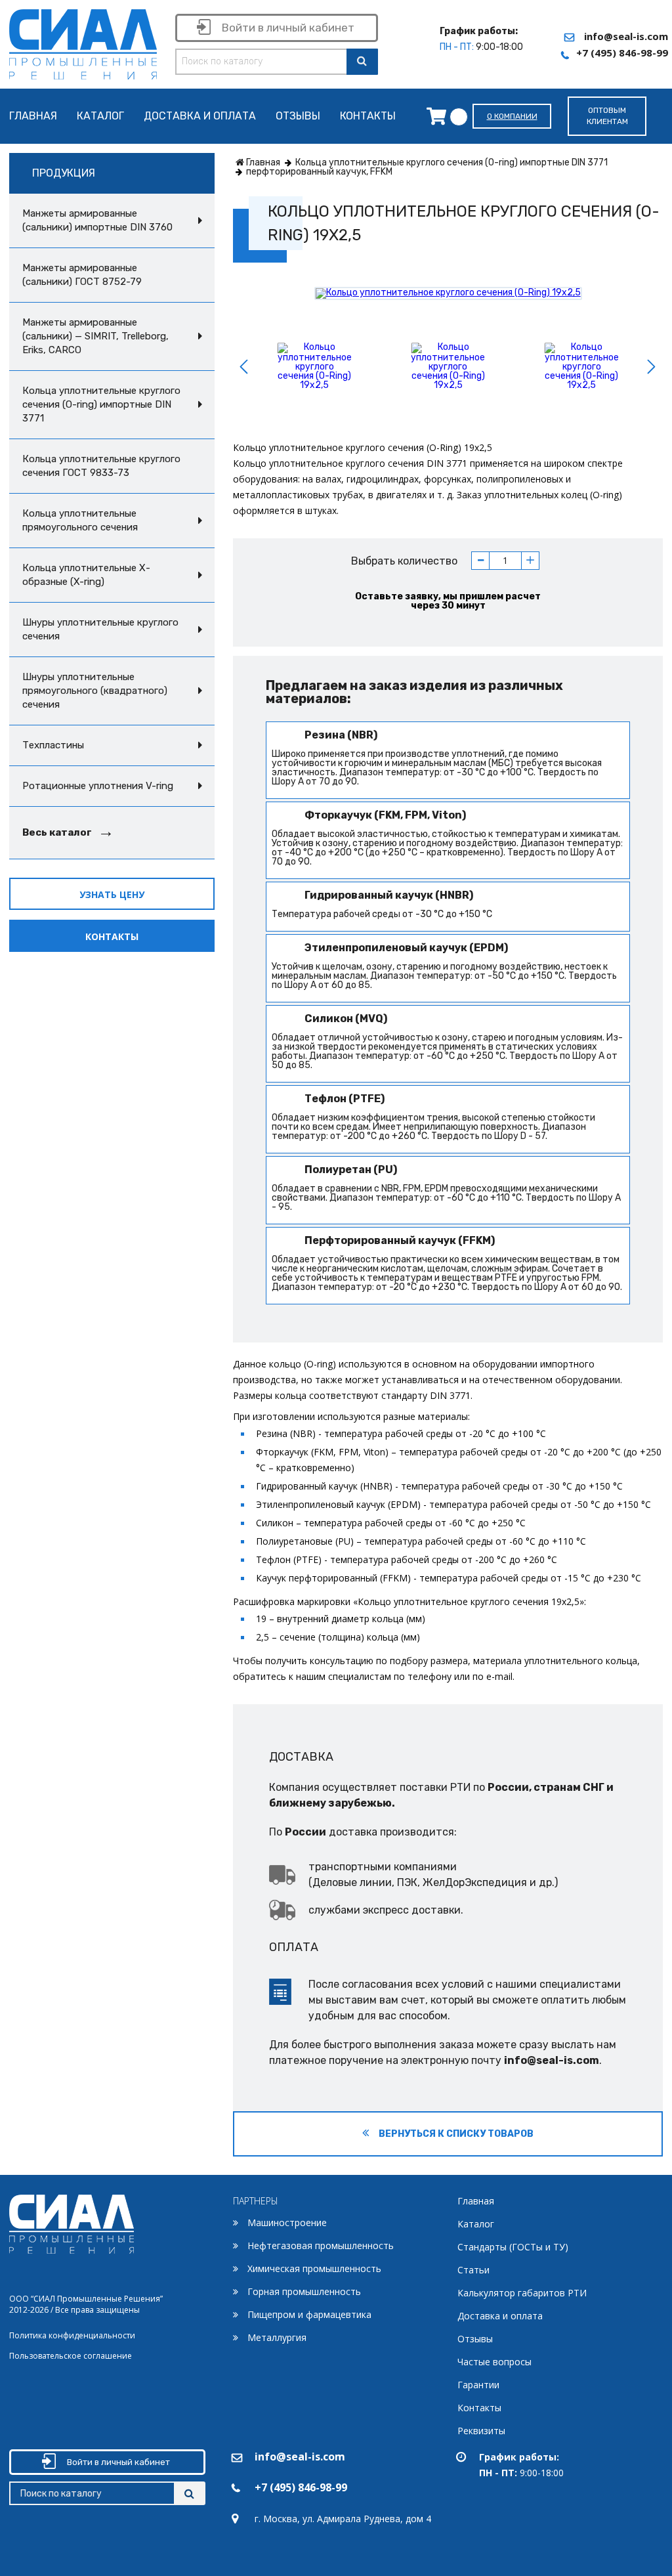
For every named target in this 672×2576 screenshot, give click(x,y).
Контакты (368, 117)
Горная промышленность (304, 2291)
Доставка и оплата (200, 117)
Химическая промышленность (314, 2268)
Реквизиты (481, 2431)
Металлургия (277, 2337)
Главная (33, 117)
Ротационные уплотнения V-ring (98, 786)
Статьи (473, 2270)
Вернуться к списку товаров (455, 2134)
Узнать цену (112, 894)
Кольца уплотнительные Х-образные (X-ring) (86, 575)
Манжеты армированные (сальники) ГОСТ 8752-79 (82, 275)
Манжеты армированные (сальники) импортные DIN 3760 (97, 220)
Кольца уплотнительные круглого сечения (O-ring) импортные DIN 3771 (101, 404)
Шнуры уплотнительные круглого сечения (100, 629)
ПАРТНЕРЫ (256, 2201)
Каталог (100, 117)
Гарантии (478, 2385)
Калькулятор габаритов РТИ (522, 2293)
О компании (512, 116)
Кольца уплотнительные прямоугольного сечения (80, 520)
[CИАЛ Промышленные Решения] (83, 42)
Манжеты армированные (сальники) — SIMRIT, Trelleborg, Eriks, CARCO (95, 336)
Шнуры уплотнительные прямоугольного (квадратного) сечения (95, 691)
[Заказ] (440, 116)
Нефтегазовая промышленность (321, 2245)
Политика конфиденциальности (72, 2335)
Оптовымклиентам (607, 116)
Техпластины (53, 745)
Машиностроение (287, 2222)
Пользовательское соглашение (71, 2356)
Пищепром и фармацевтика (309, 2314)
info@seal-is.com (626, 36)
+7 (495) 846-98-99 (622, 53)
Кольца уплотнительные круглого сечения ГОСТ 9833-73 (101, 466)
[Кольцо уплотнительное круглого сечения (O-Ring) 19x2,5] (448, 293)
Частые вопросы (494, 2362)
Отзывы (298, 117)
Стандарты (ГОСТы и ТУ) (513, 2247)
